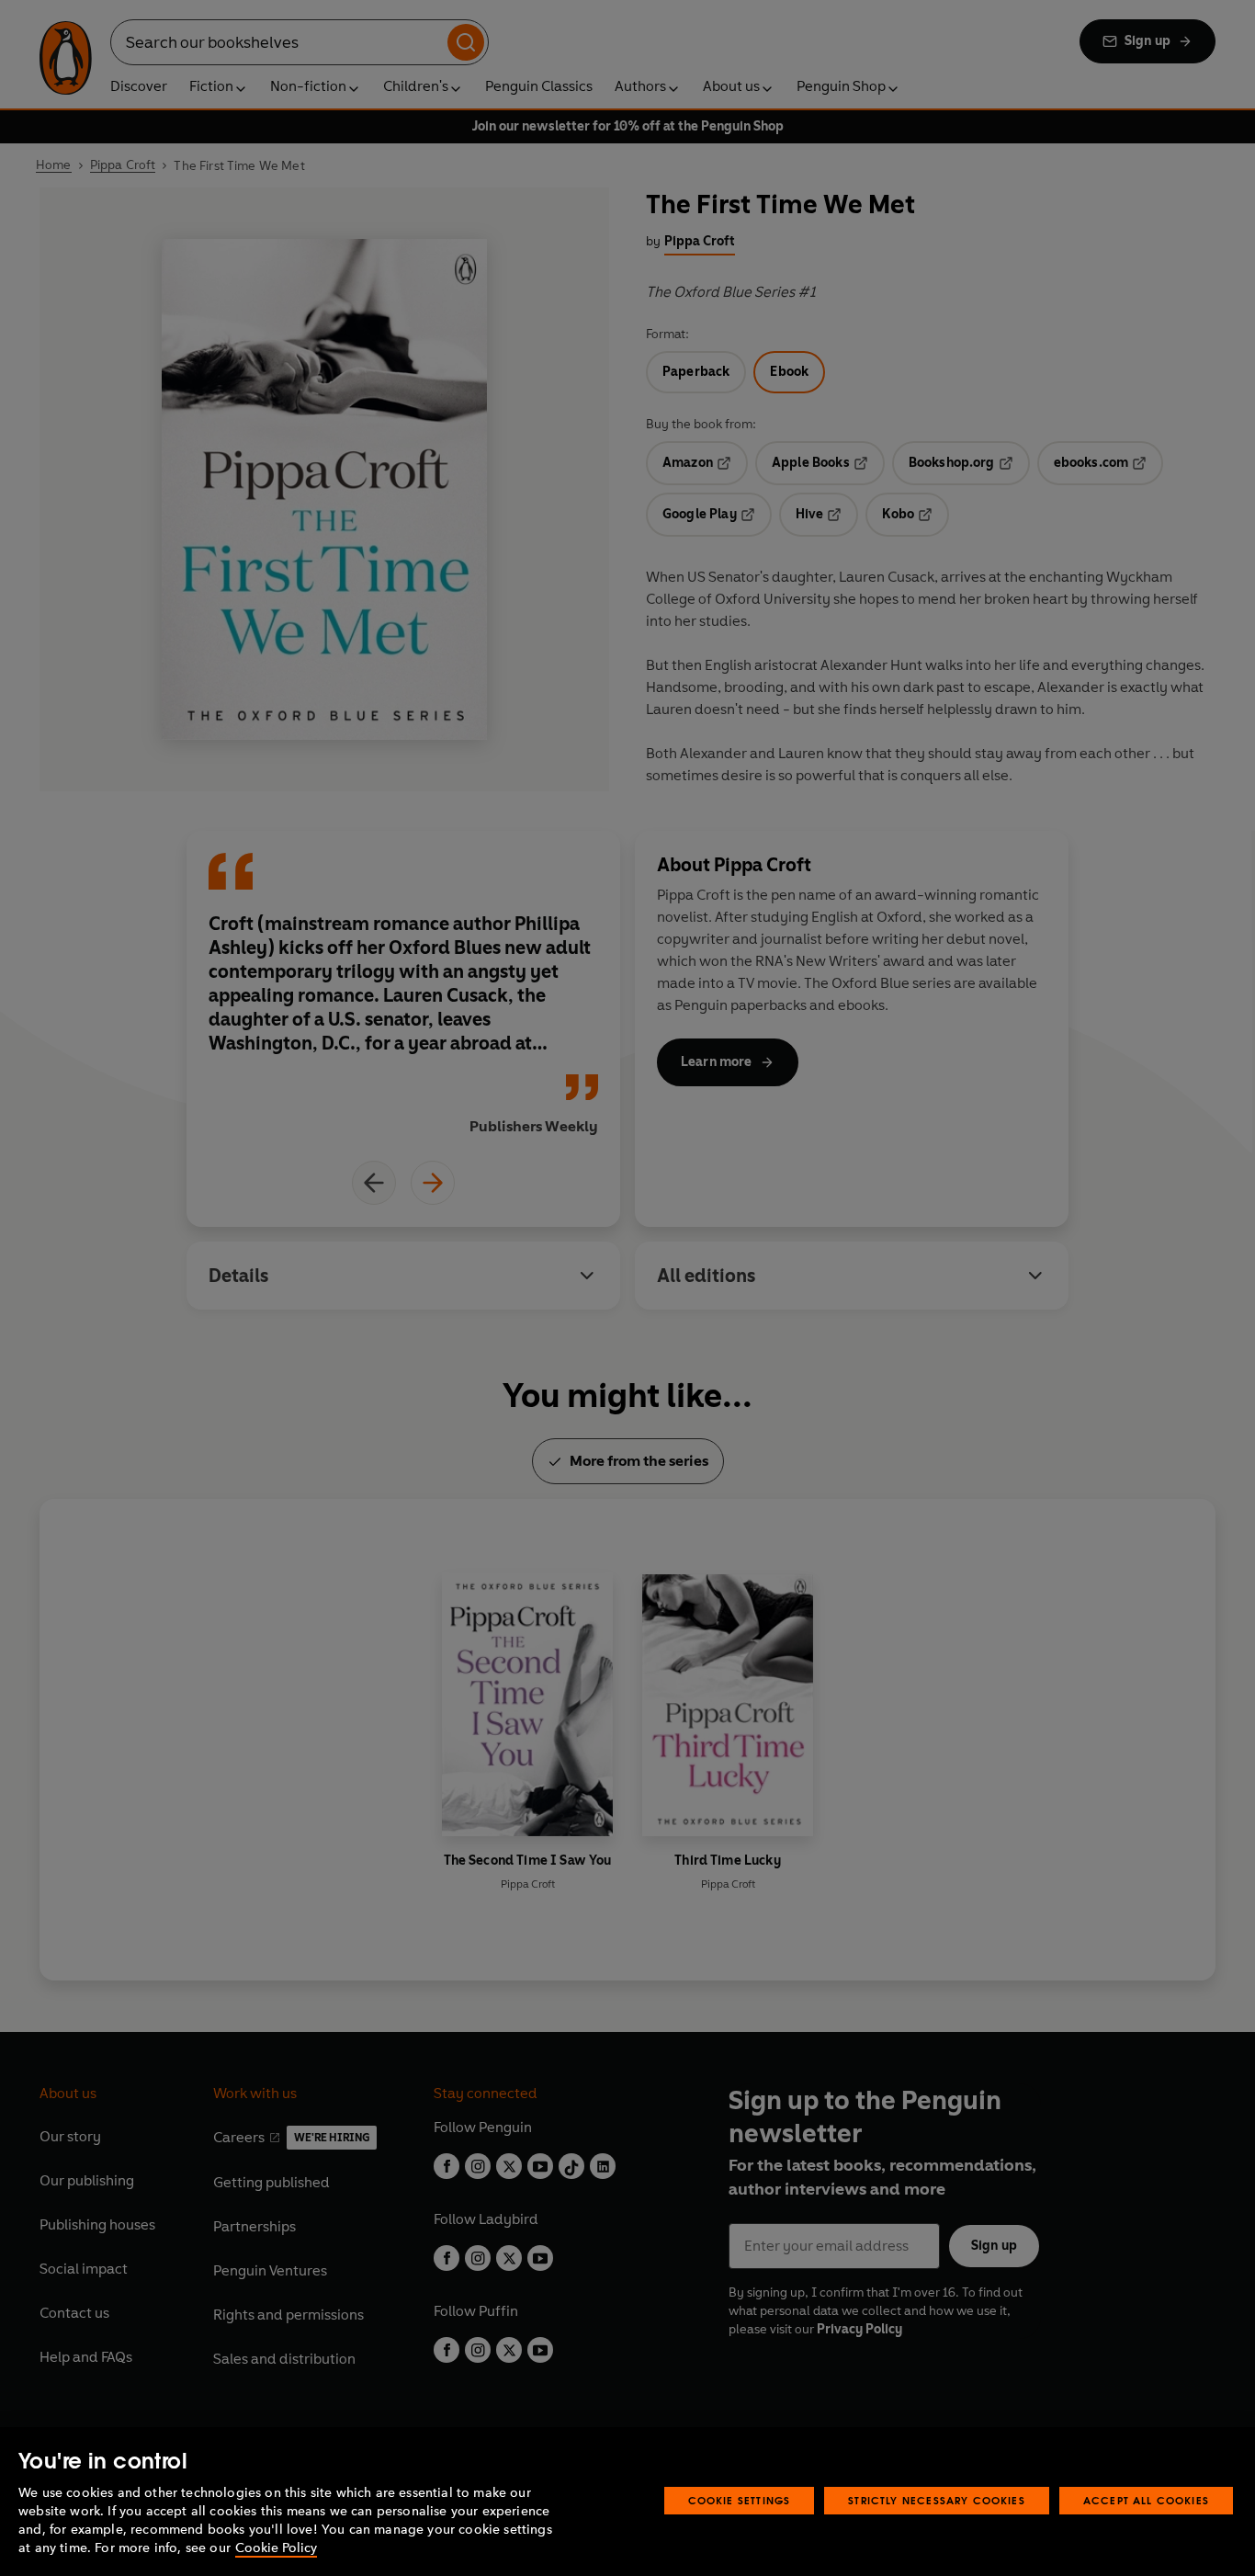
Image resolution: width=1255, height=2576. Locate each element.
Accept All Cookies (1146, 2500)
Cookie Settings (740, 2500)
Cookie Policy (276, 2548)
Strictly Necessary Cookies (937, 2500)
